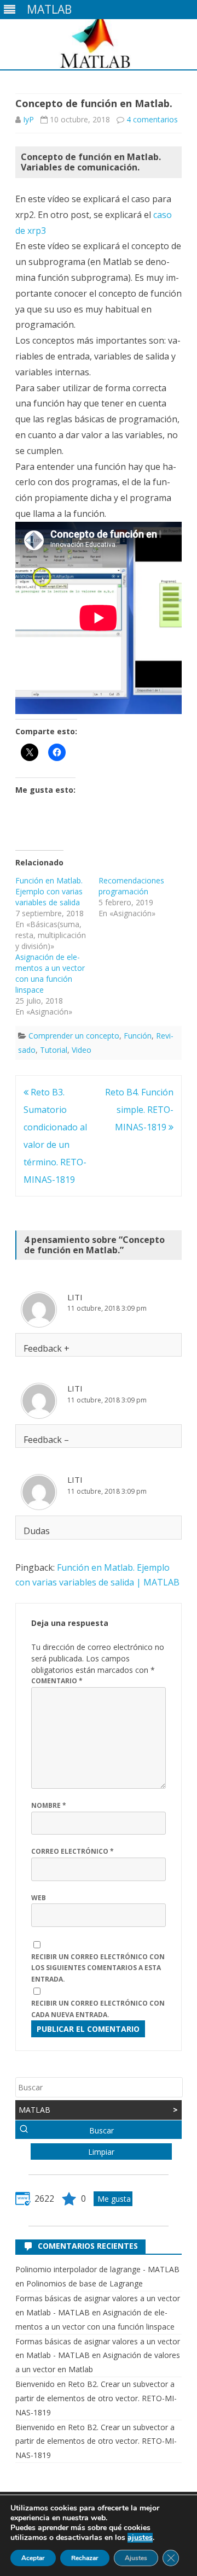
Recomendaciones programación (131, 886)
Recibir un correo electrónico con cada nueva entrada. (98, 2009)
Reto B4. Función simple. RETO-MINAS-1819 (139, 1110)
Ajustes (136, 2558)
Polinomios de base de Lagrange (85, 2283)
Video (82, 1050)
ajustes (140, 2538)
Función (138, 1036)
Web (39, 1898)
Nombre (49, 1805)
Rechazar (85, 2558)
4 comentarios (152, 119)
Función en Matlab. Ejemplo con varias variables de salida (49, 891)
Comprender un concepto (74, 1036)
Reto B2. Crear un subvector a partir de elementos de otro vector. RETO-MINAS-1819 (96, 2398)
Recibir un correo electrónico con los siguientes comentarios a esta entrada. (98, 1968)
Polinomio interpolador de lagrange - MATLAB (97, 2269)
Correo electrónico (73, 1851)
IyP (28, 119)
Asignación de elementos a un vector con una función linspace (50, 973)
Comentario (57, 1681)
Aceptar (33, 2558)
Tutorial (54, 1050)
